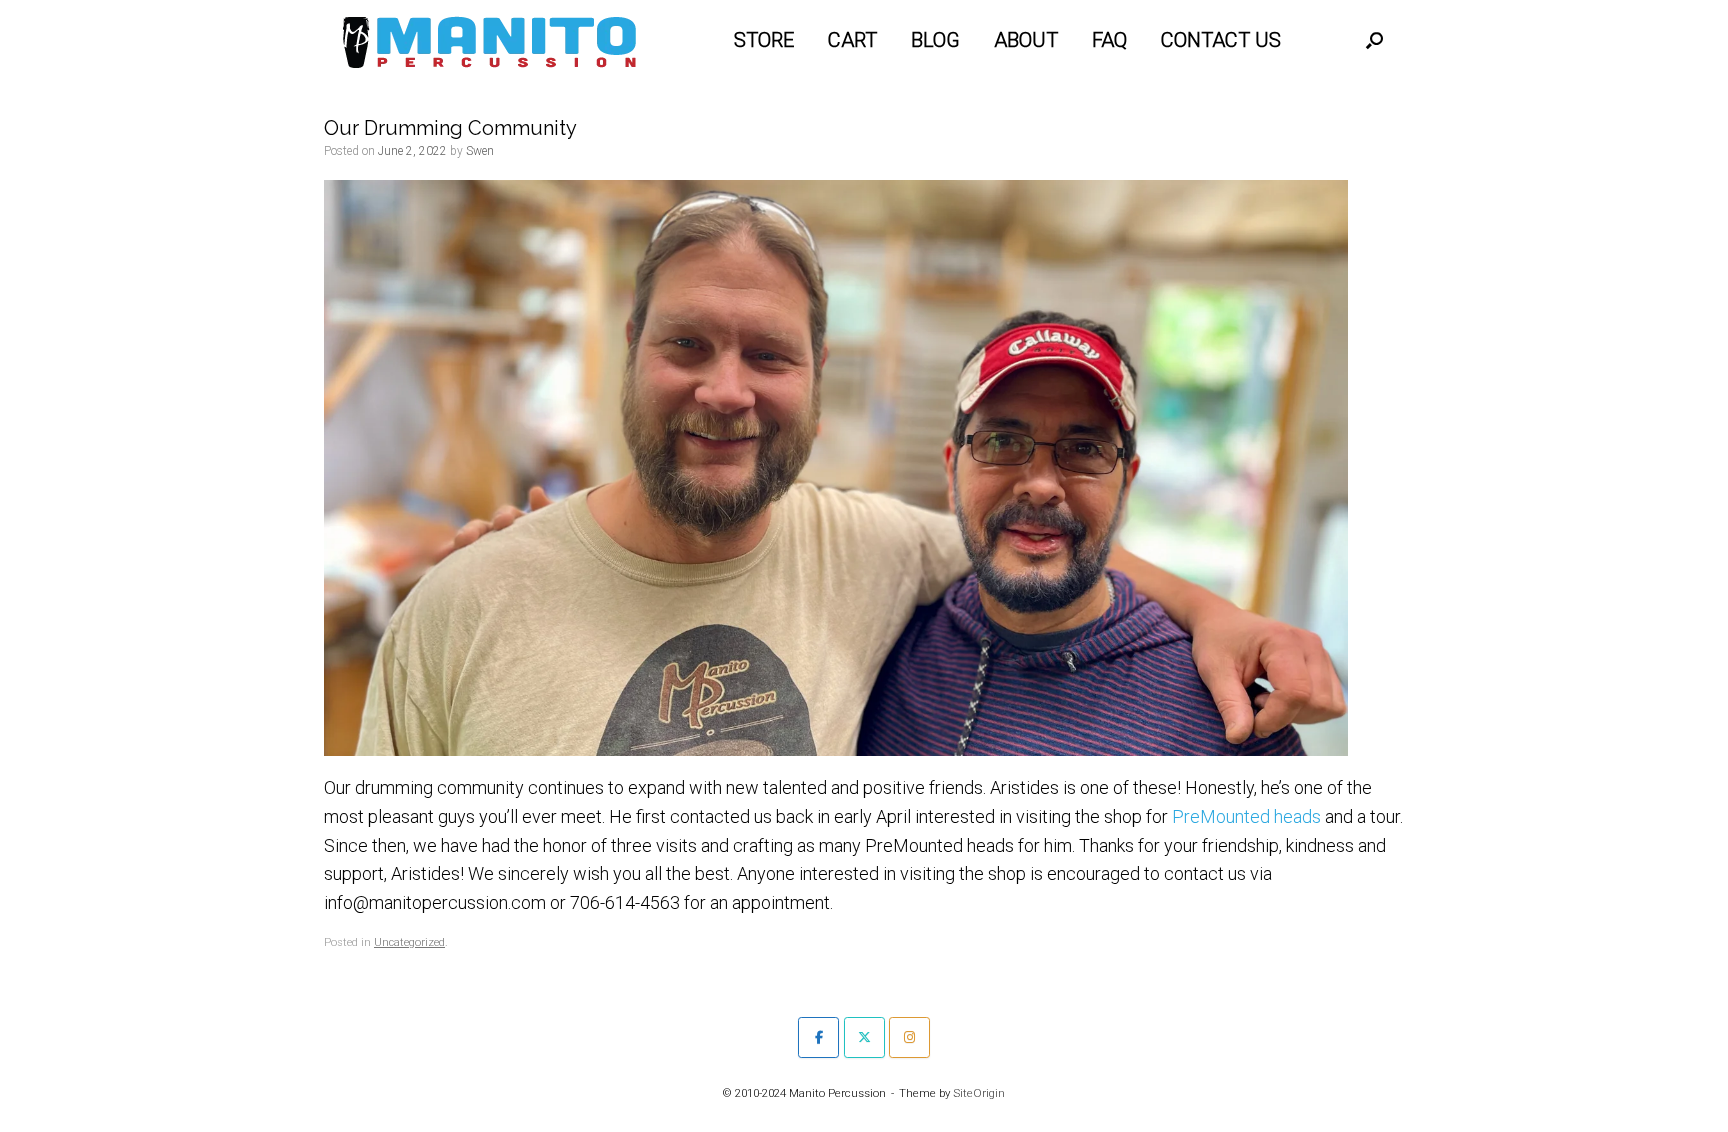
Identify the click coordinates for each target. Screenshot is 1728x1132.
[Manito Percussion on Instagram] (909, 1037)
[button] (1374, 40)
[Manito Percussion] (489, 40)
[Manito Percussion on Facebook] (818, 1037)
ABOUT (1026, 40)
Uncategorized (409, 942)
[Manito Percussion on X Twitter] (864, 1037)
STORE (764, 40)
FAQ (1109, 40)
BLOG (935, 40)
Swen (480, 151)
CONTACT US (1221, 40)
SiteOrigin (979, 1093)
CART (852, 40)
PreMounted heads (1246, 816)
